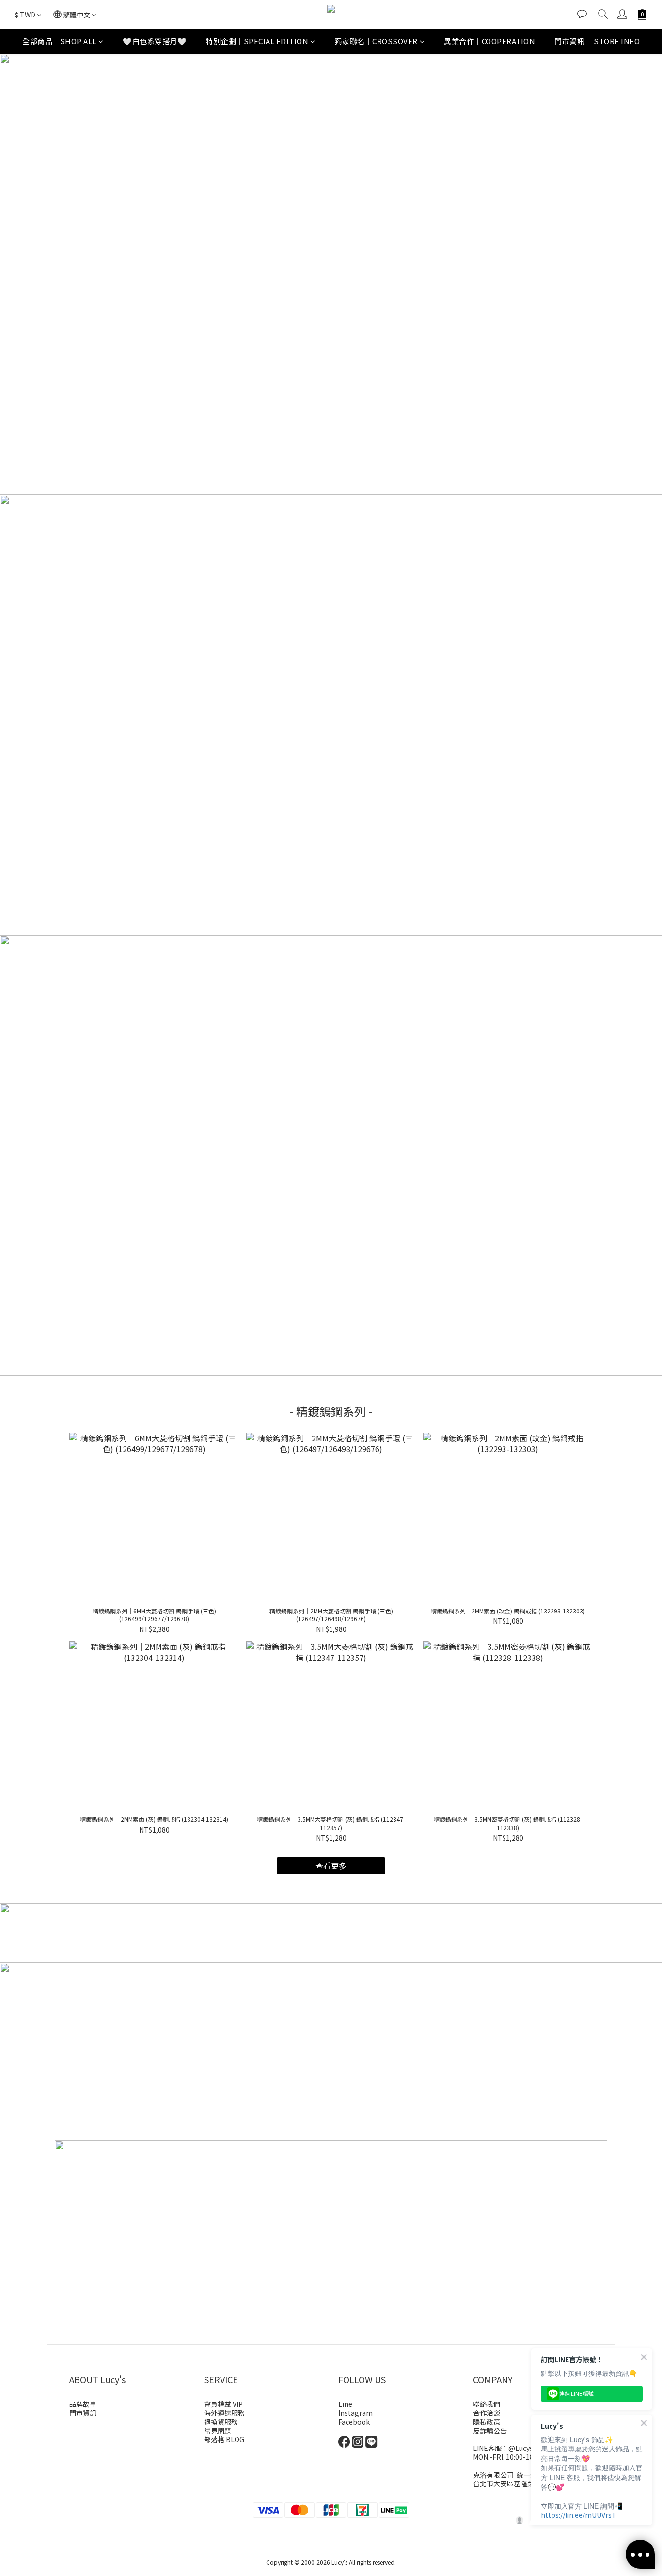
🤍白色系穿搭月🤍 (155, 41)
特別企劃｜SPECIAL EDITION (257, 41)
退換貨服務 (221, 2422)
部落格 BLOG (224, 2439)
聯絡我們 (487, 2404)
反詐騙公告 (490, 2431)
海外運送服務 (224, 2413)
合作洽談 (487, 2413)
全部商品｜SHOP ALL (59, 41)
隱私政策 (487, 2422)
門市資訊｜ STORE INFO (597, 41)
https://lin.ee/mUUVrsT (579, 2515)
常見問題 (218, 2431)
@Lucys (521, 2448)
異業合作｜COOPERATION (489, 41)
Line (345, 2404)
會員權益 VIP (223, 2404)
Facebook (354, 2422)
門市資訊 (83, 2413)
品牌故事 (83, 2404)
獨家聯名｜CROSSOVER (376, 41)
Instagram (355, 2413)
